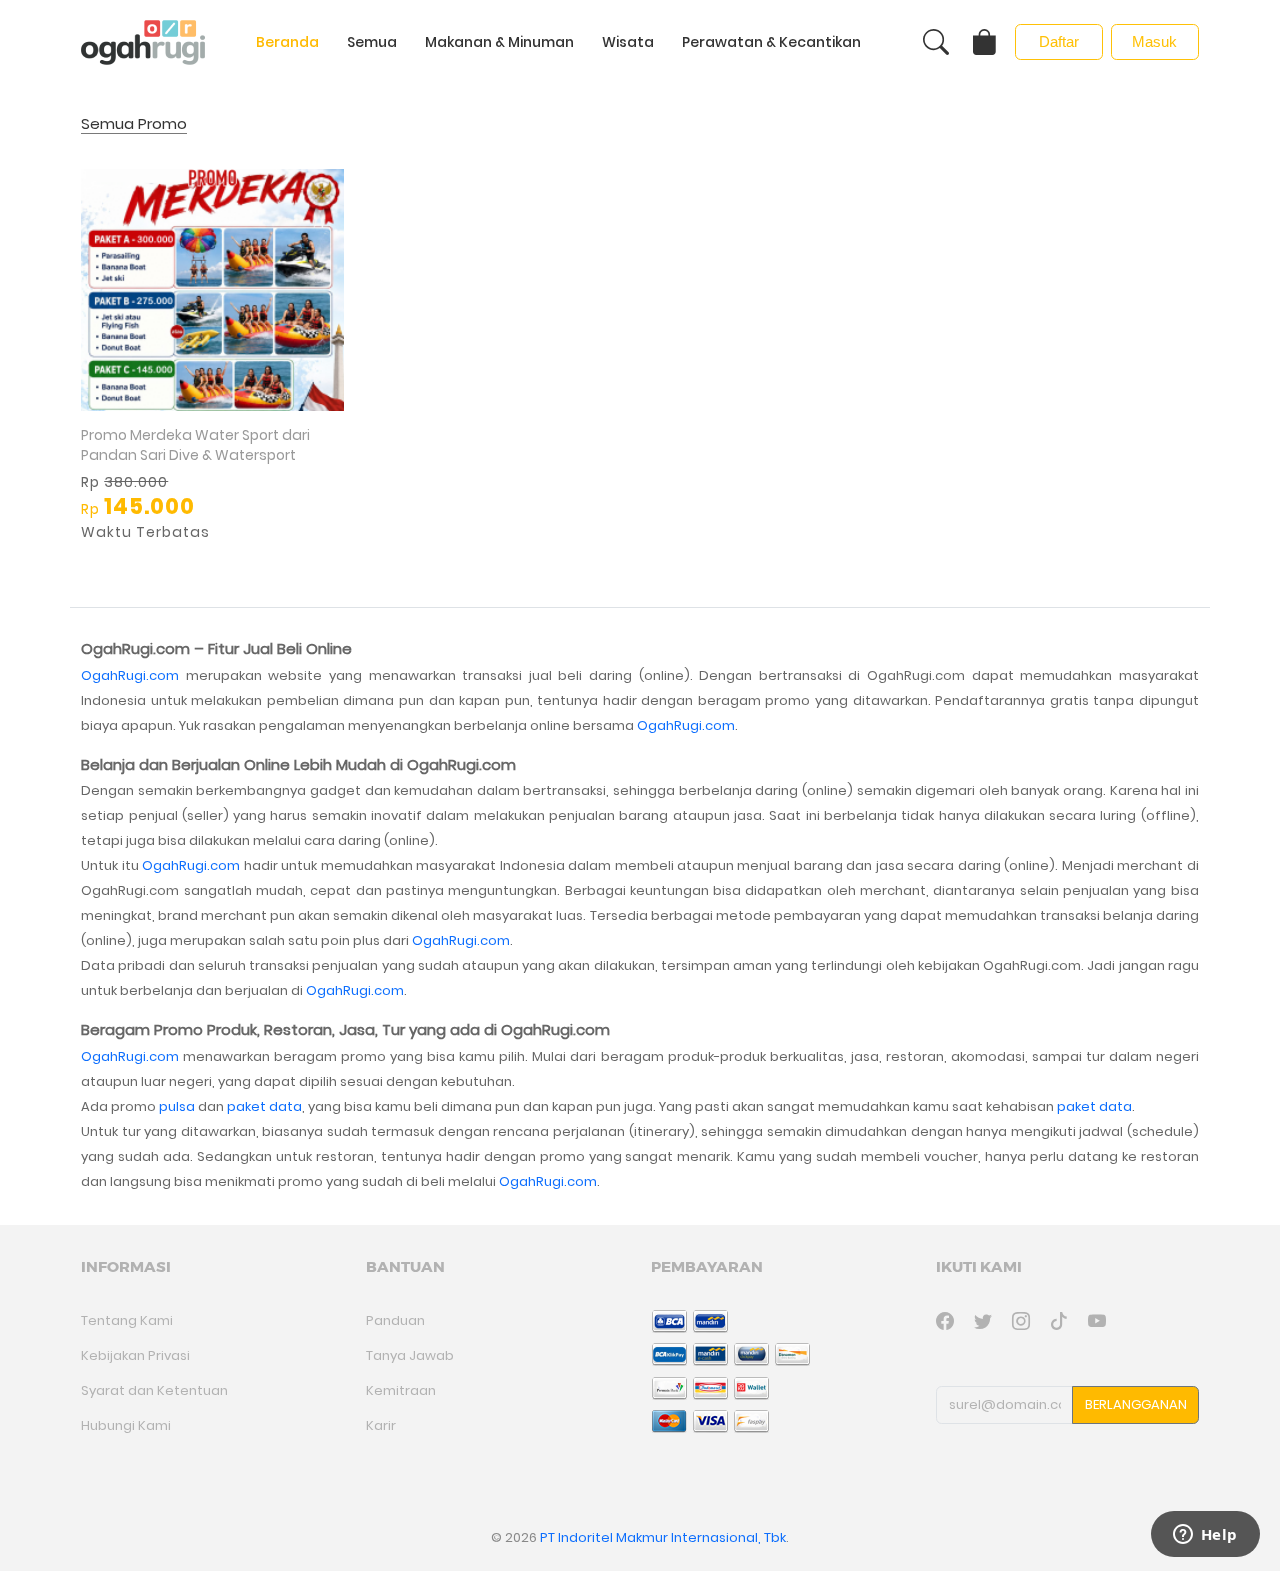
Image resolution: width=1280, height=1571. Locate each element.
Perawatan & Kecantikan (771, 42)
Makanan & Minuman (499, 42)
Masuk (1154, 41)
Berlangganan (1136, 1404)
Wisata (628, 42)
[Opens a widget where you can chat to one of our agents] (1205, 1536)
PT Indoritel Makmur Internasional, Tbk (663, 1537)
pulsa (177, 1106)
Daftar (1059, 41)
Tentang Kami (127, 1320)
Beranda (287, 42)
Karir (381, 1425)
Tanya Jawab (410, 1355)
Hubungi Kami (126, 1425)
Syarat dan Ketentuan (154, 1390)
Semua (372, 42)
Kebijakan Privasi (135, 1355)
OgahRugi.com (130, 675)
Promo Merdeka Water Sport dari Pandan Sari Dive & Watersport (195, 445)
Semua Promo (134, 124)
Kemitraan (401, 1390)
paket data (264, 1106)
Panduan (395, 1320)
